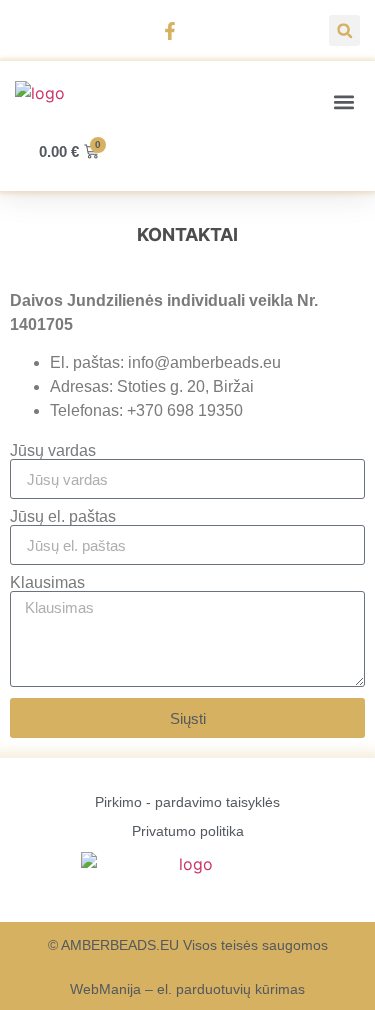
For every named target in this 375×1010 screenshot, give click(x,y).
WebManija (105, 989)
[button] (344, 30)
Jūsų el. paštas (63, 517)
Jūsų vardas (53, 451)
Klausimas (47, 583)
